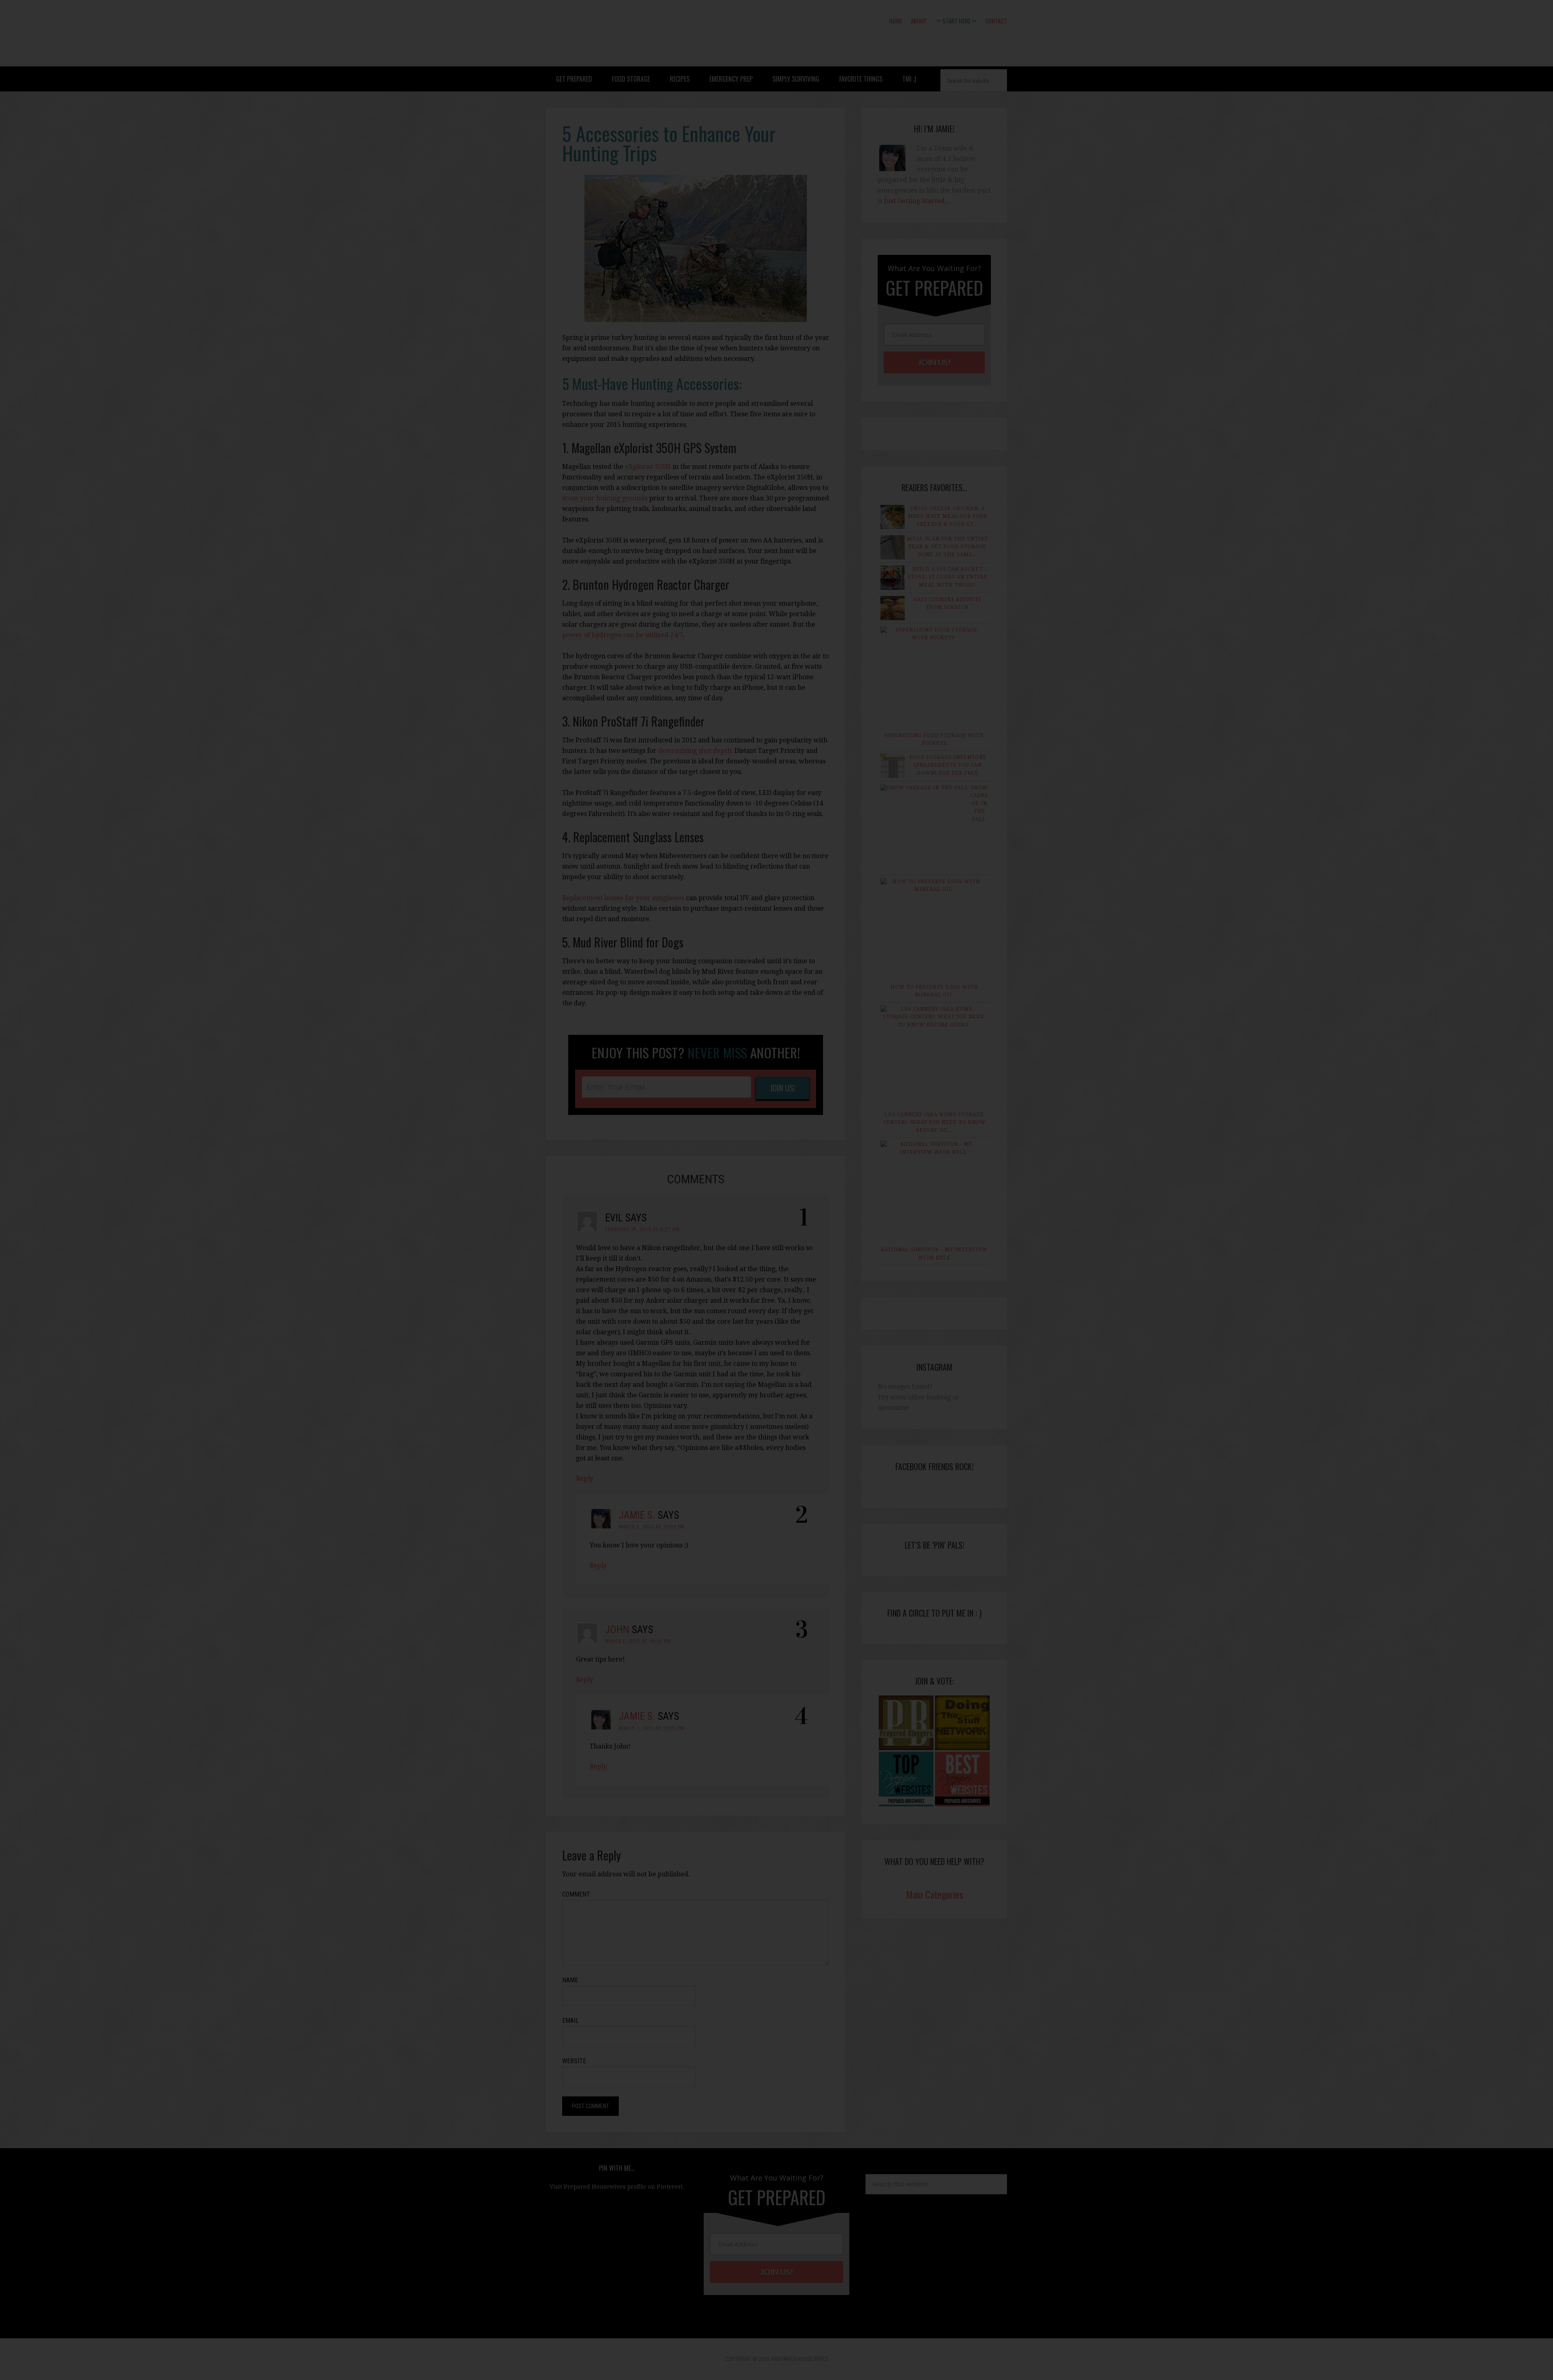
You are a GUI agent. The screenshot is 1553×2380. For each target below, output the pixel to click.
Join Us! (739, 1268)
